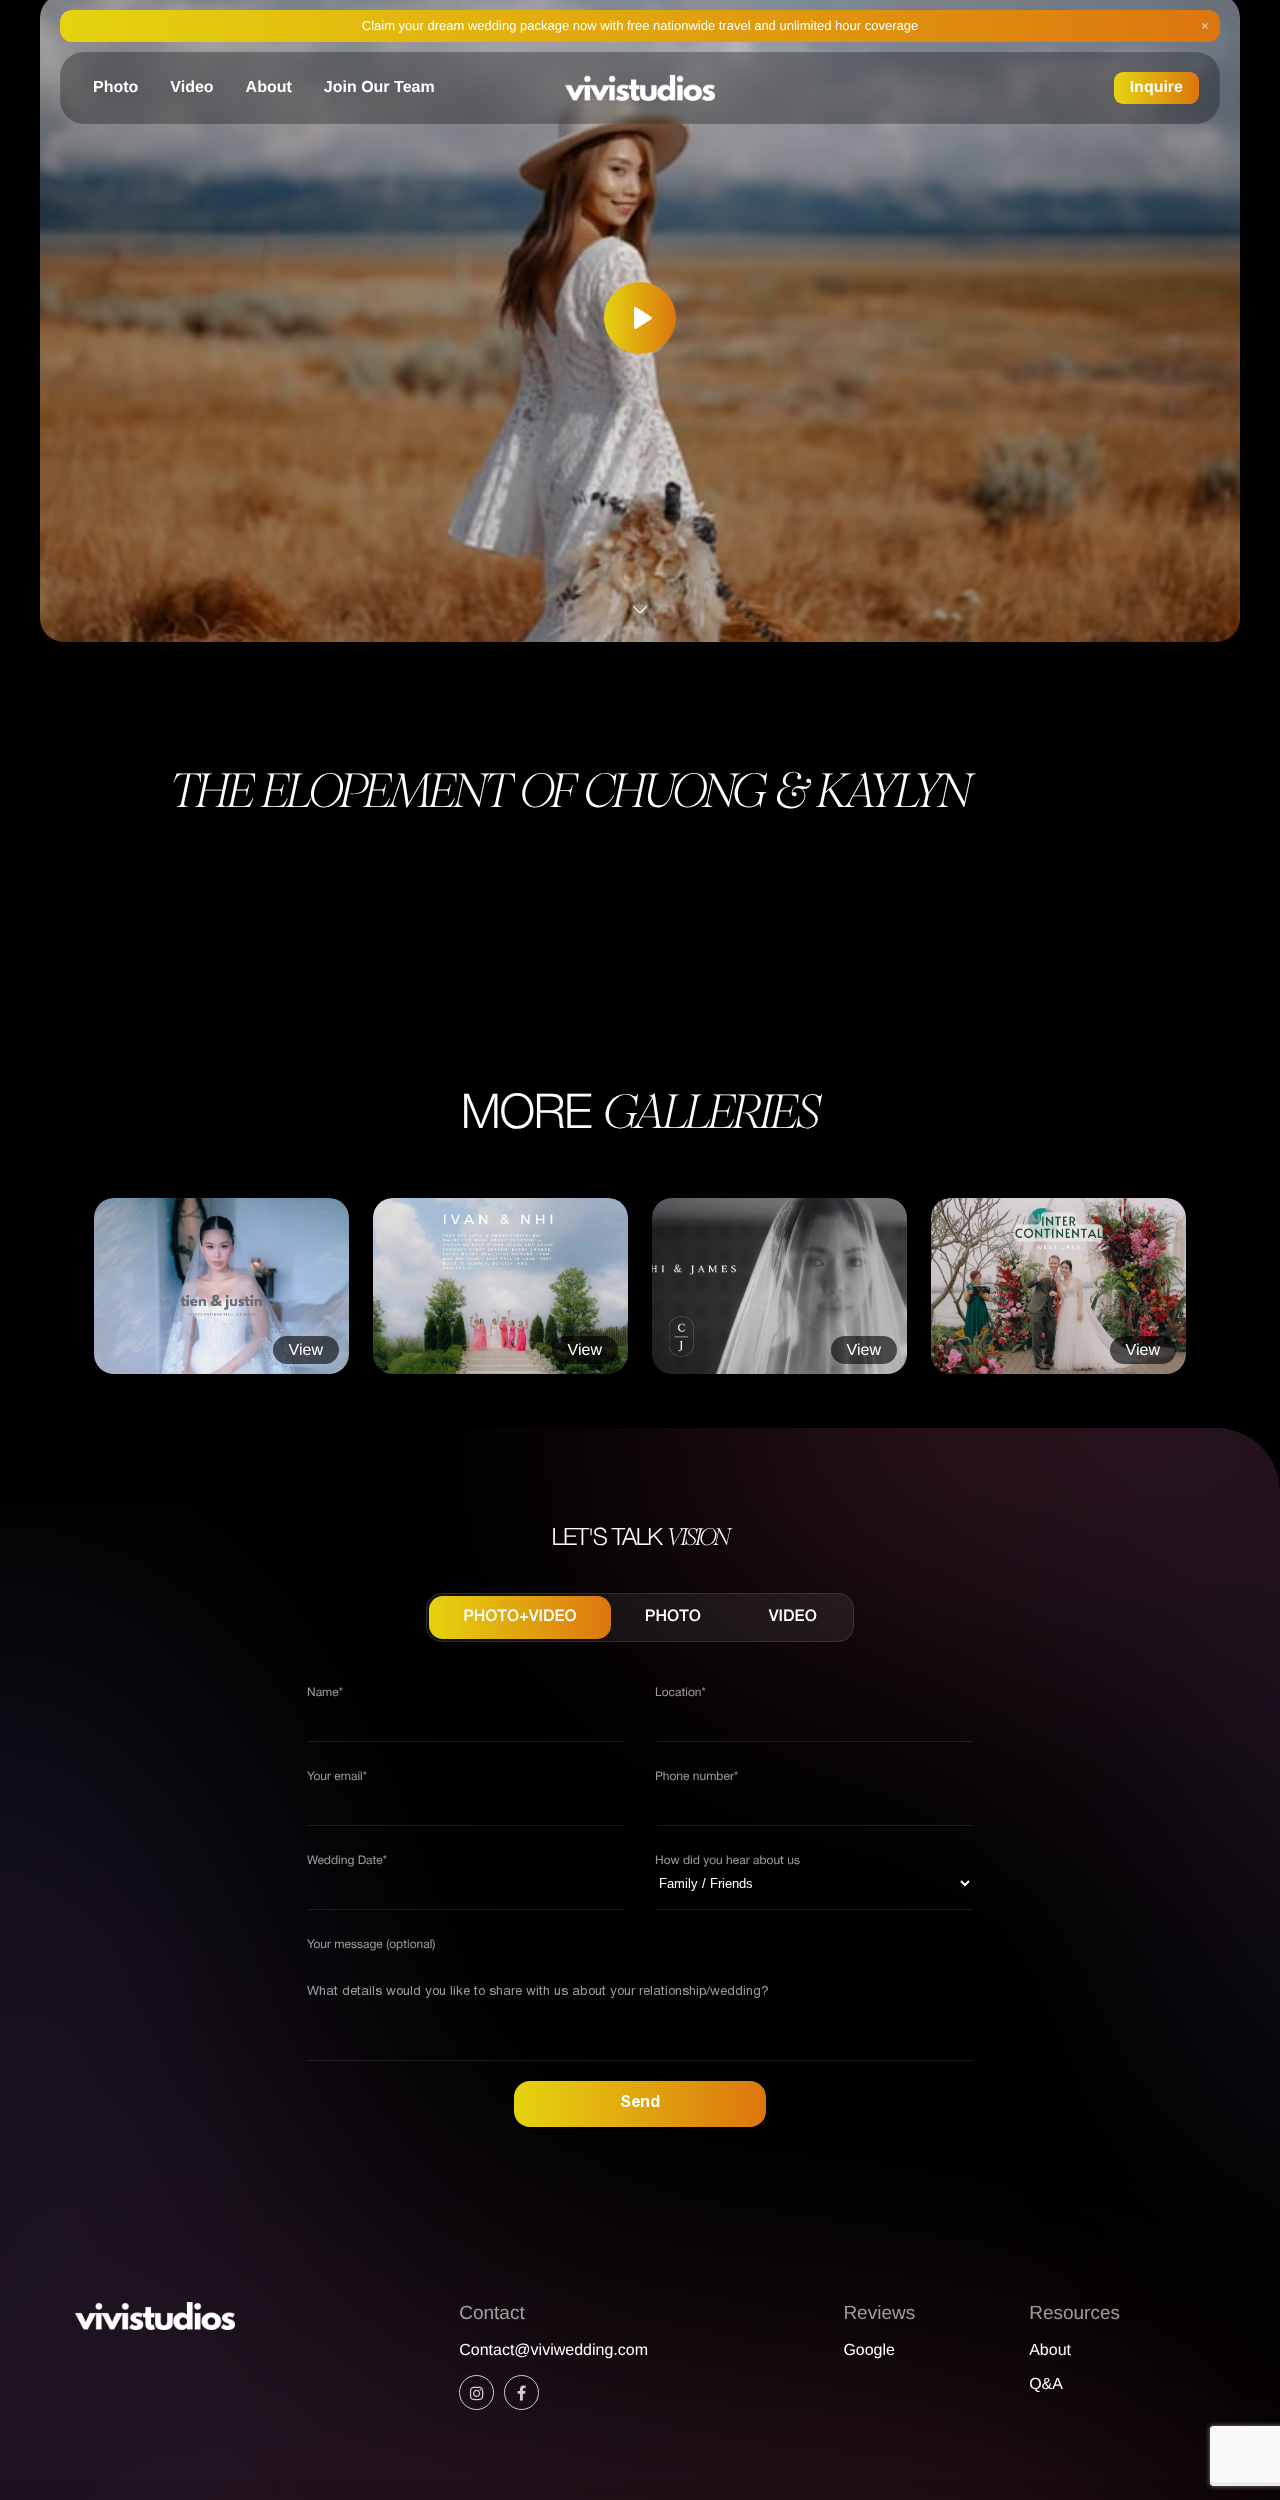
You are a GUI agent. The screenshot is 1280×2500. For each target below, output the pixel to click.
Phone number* (696, 1777)
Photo (115, 87)
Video (191, 87)
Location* (680, 1693)
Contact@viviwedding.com (553, 2350)
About (269, 87)
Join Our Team (379, 87)
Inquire (1156, 87)
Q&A (1046, 2384)
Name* (325, 1693)
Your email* (337, 1777)
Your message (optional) (371, 1945)
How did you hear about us (727, 1861)
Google (869, 2350)
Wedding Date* (347, 1861)
